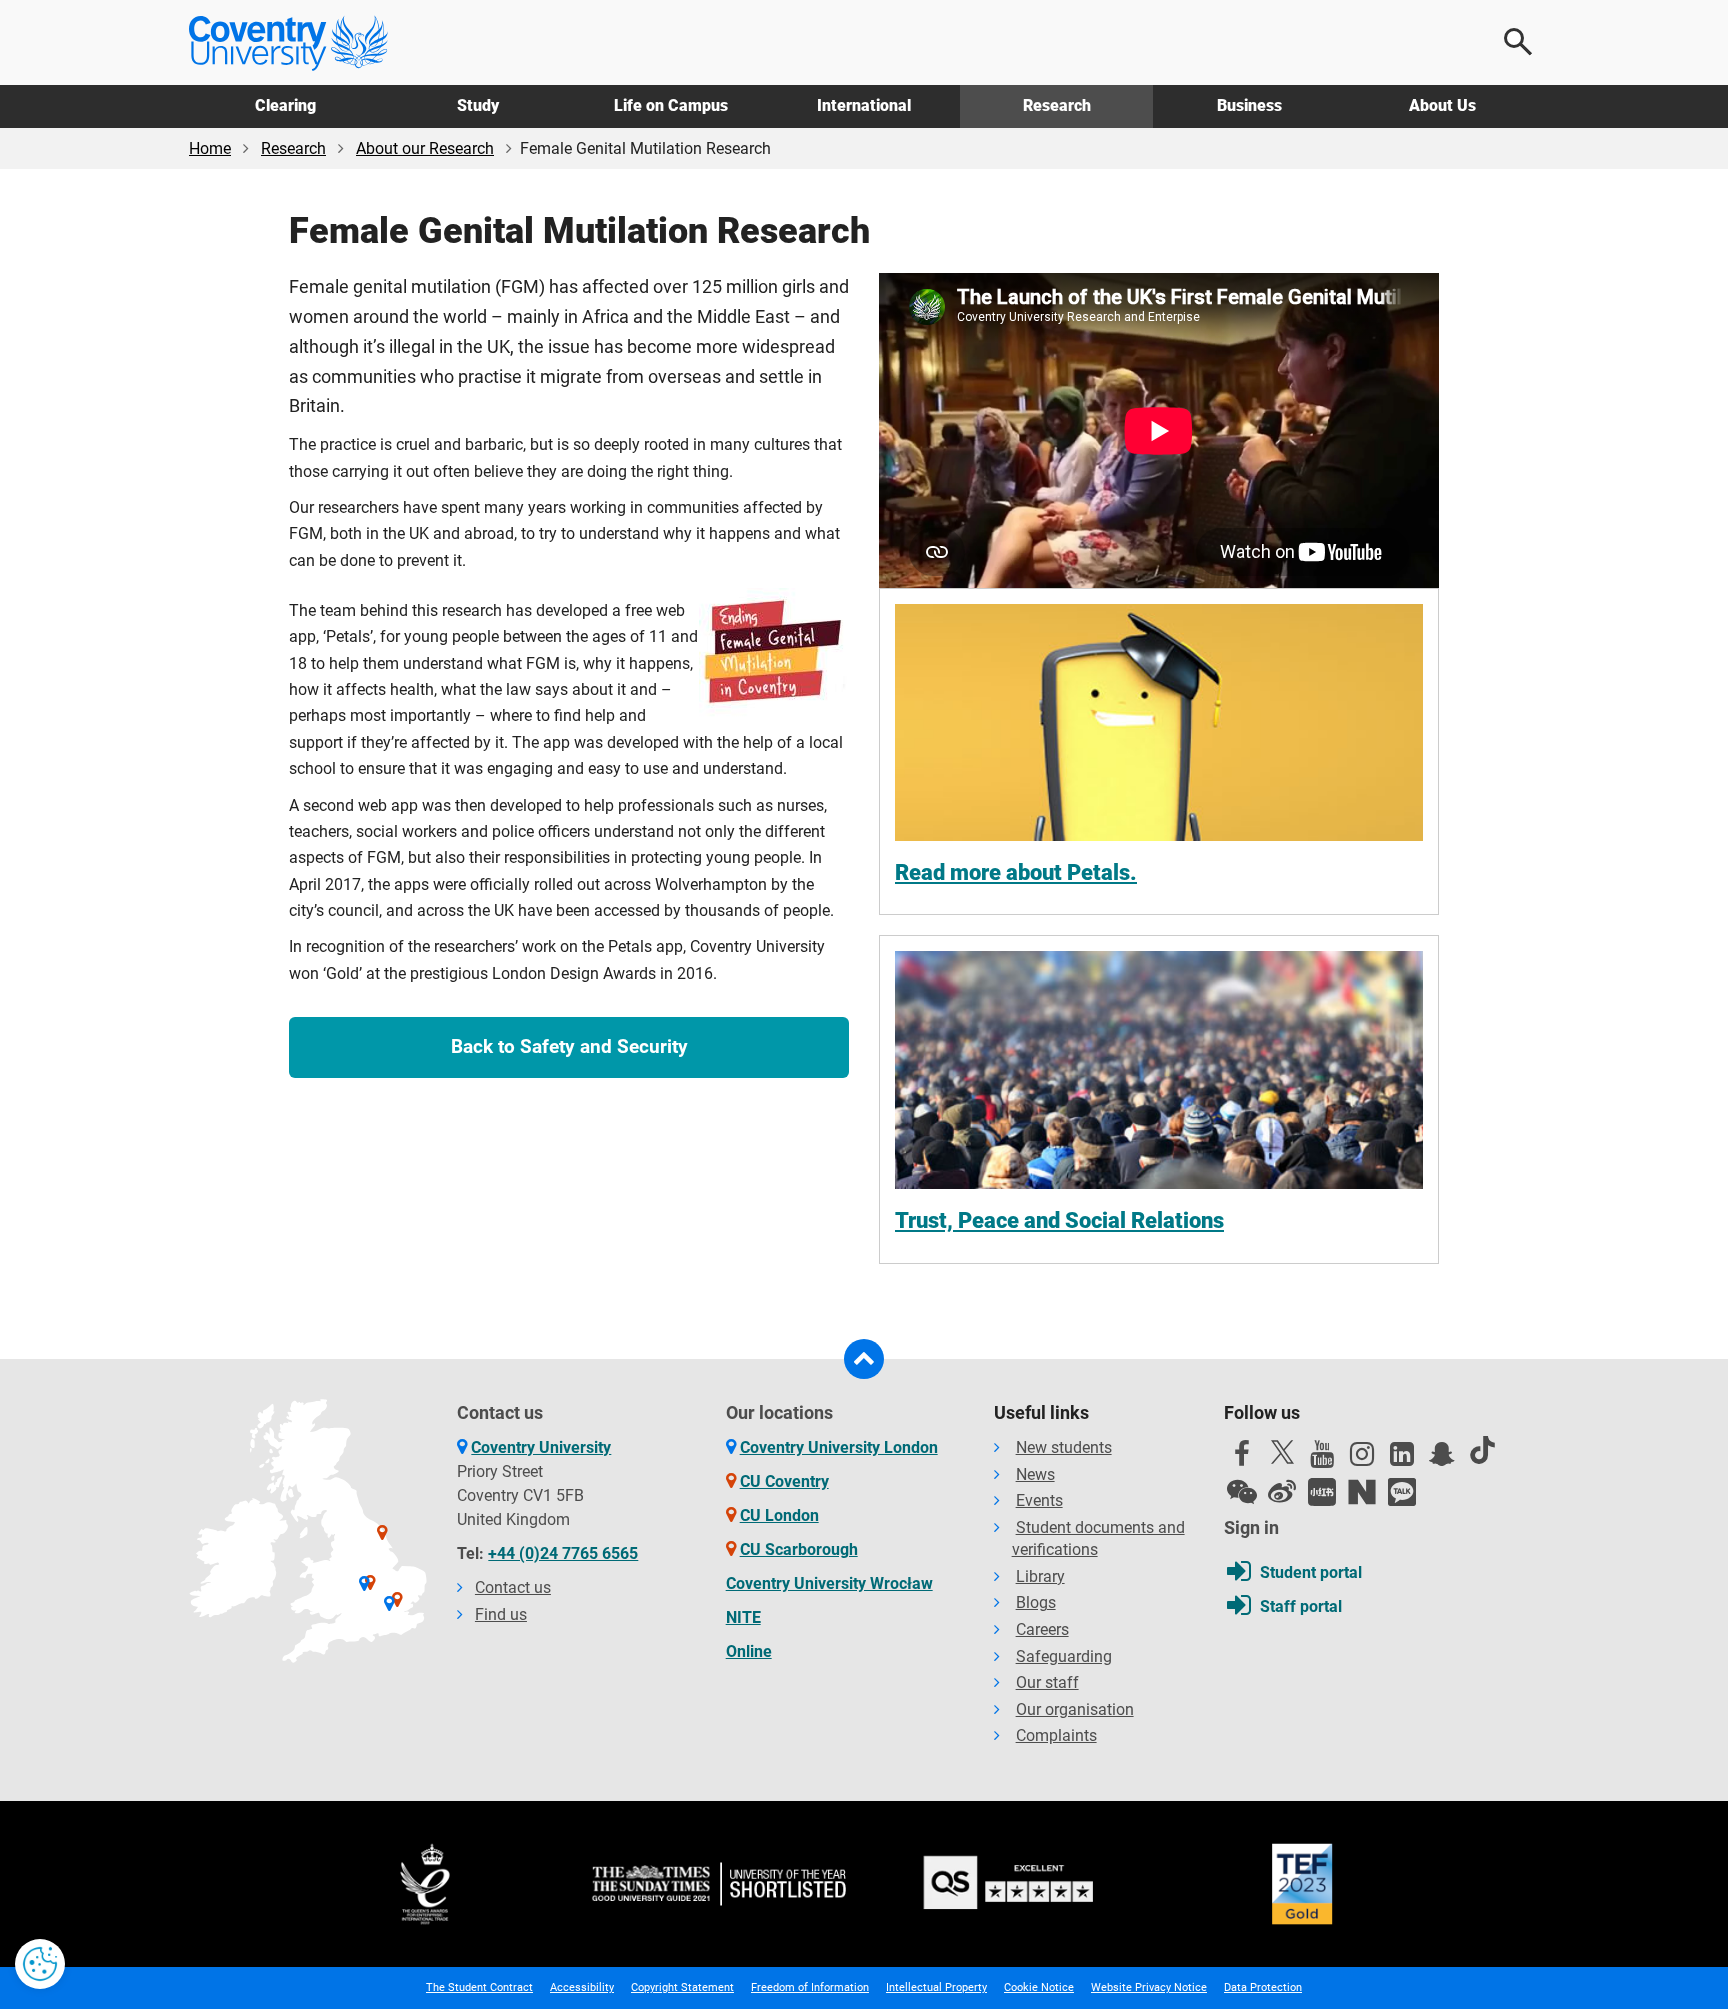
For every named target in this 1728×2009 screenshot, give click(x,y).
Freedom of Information (810, 1987)
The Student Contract (479, 1987)
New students (1064, 1447)
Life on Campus (671, 105)
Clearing (285, 105)
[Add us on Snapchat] (1442, 1459)
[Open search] (1519, 42)
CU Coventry (784, 1481)
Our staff (1047, 1682)
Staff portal (1301, 1606)
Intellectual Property (936, 1987)
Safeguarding (1064, 1656)
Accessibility (582, 1987)
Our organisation (1075, 1709)
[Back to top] (864, 1359)
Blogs (1036, 1602)
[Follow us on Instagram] (1362, 1459)
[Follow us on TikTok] (1482, 1450)
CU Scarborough (799, 1549)
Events (1039, 1500)
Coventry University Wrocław (829, 1583)
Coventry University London (839, 1447)
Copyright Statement (682, 1987)
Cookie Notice (1039, 1987)
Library (1040, 1576)
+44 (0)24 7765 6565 (563, 1553)
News (1035, 1474)
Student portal (1311, 1572)
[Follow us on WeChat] (1242, 1492)
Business (1249, 105)
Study (478, 105)
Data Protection (1263, 1987)
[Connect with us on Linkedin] (1402, 1459)
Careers (1042, 1629)
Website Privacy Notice (1149, 1987)
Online (749, 1651)
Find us (501, 1614)
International (864, 105)
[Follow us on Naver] (1362, 1492)
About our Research (425, 148)
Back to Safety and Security (569, 1046)
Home (210, 148)
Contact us (513, 1587)
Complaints (1056, 1735)
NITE (743, 1617)
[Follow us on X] (1282, 1452)
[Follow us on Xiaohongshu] (1322, 1492)
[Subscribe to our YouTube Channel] (1322, 1459)
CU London (779, 1515)
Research (1057, 105)
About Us (1442, 105)
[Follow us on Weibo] (1282, 1492)
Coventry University (541, 1447)
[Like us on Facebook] (1242, 1459)
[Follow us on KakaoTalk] (1402, 1492)
